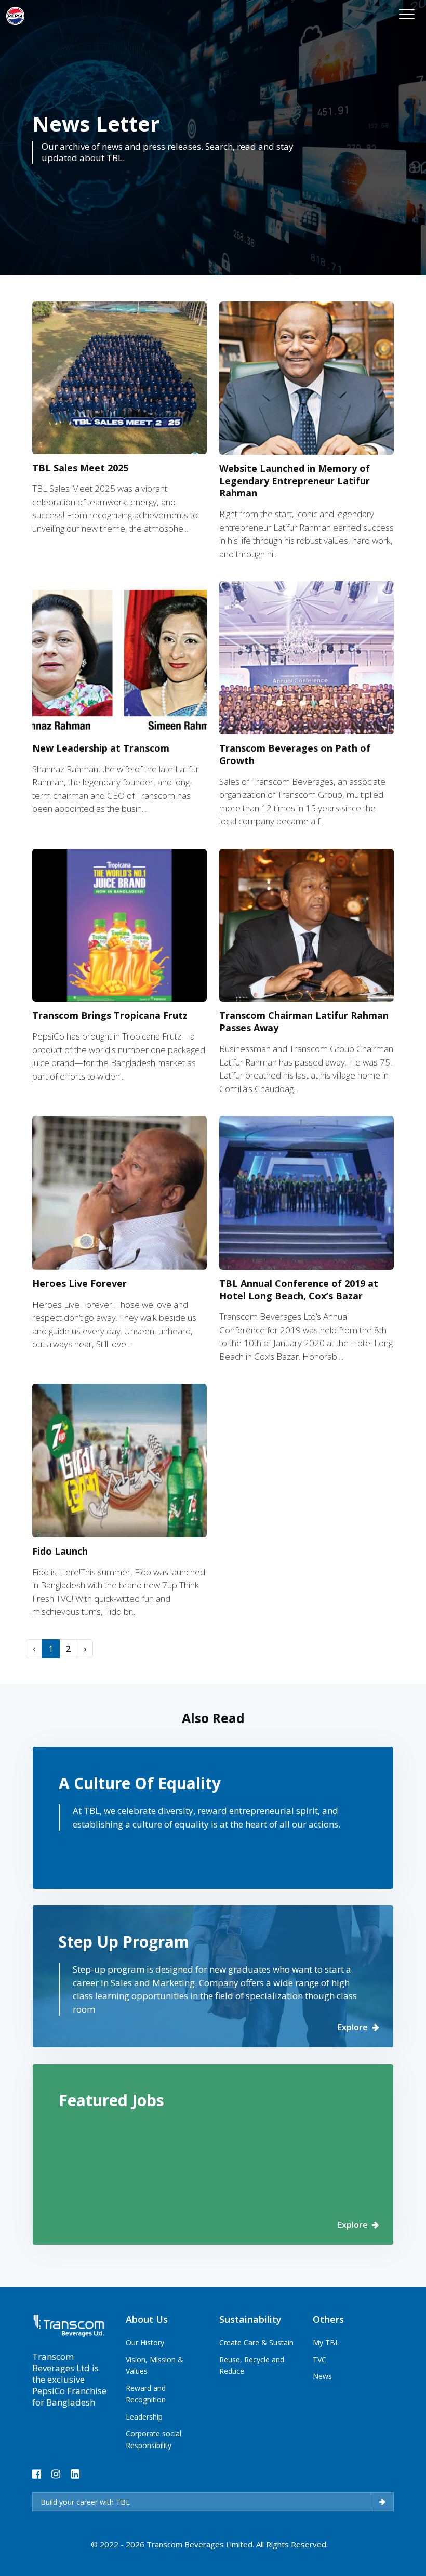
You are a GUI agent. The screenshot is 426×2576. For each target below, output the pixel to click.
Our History (145, 2342)
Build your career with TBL (85, 2502)
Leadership (144, 2417)
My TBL (326, 2342)
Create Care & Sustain (256, 2342)
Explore (353, 2027)
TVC (319, 2360)
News (322, 2376)
